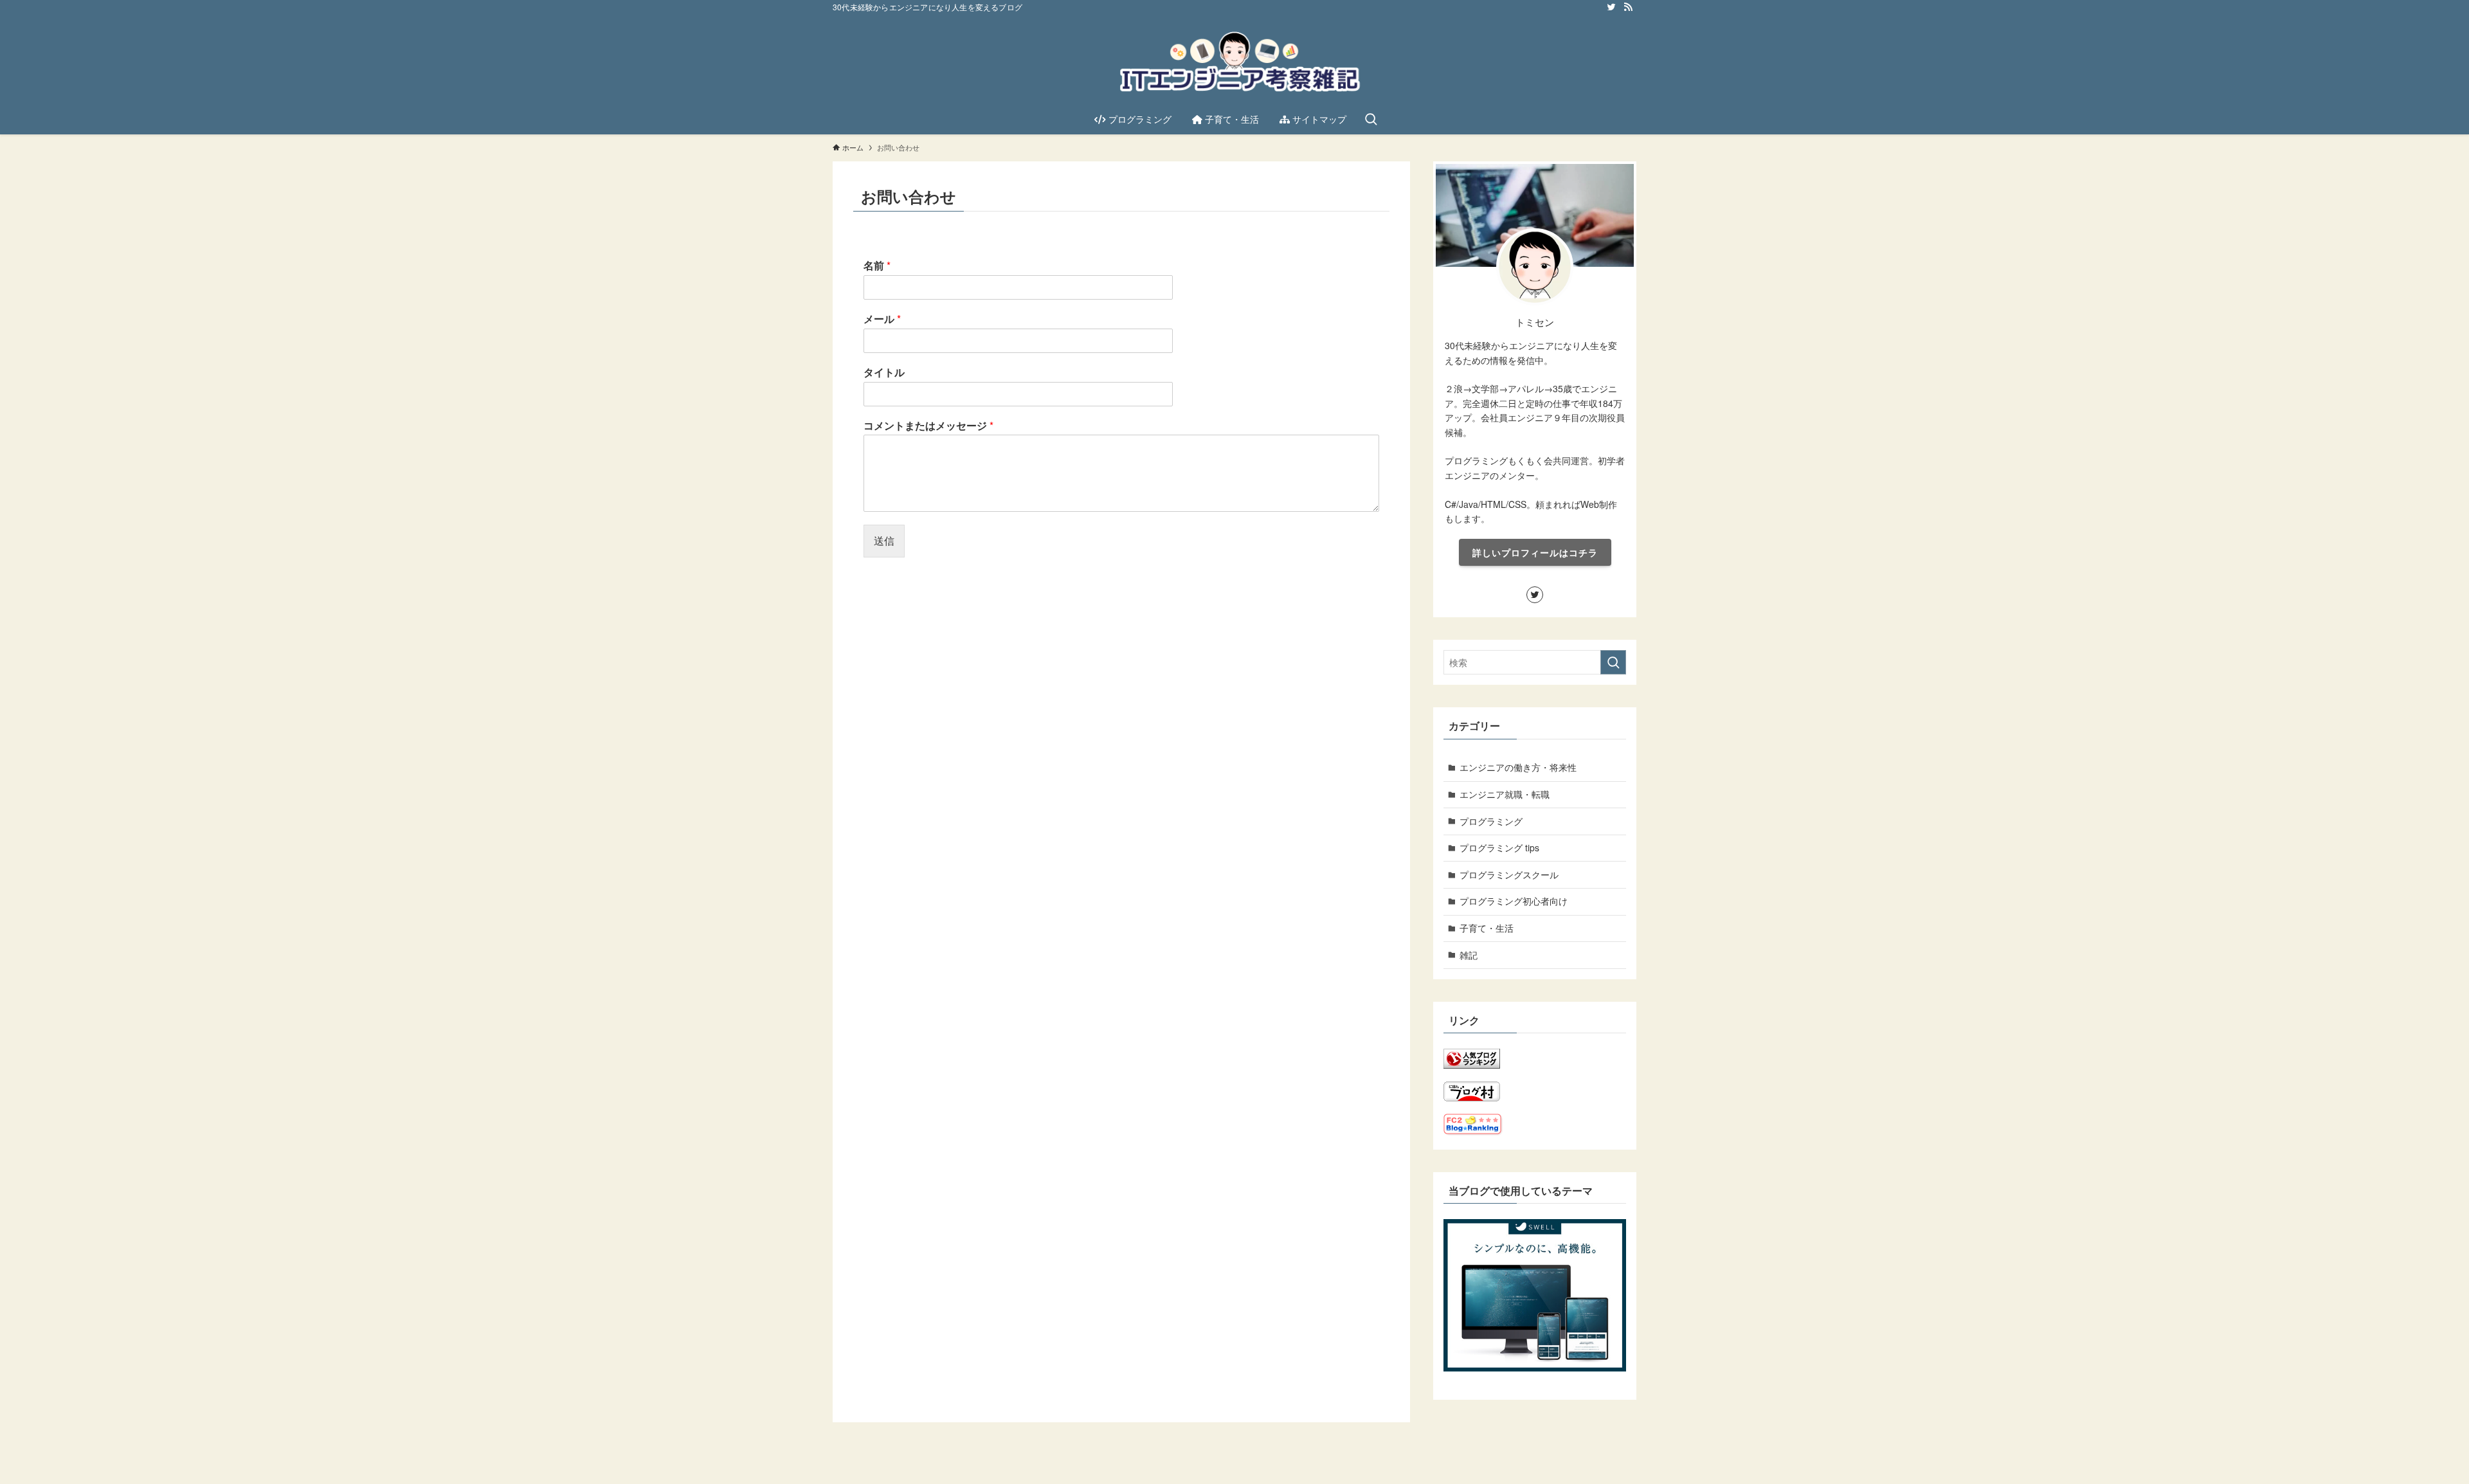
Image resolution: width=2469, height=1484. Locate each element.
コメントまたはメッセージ (928, 426)
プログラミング (1491, 821)
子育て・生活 (1487, 928)
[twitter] (1611, 7)
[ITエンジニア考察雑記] (1234, 62)
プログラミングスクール (1509, 874)
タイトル (884, 373)
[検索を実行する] (1613, 662)
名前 (877, 266)
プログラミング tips (1499, 847)
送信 (884, 540)
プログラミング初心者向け (1514, 901)
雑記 (1469, 955)
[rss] (1628, 7)
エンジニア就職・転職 (1505, 794)
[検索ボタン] (1371, 119)
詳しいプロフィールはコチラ (1535, 552)
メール (882, 319)
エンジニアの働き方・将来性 (1518, 767)
